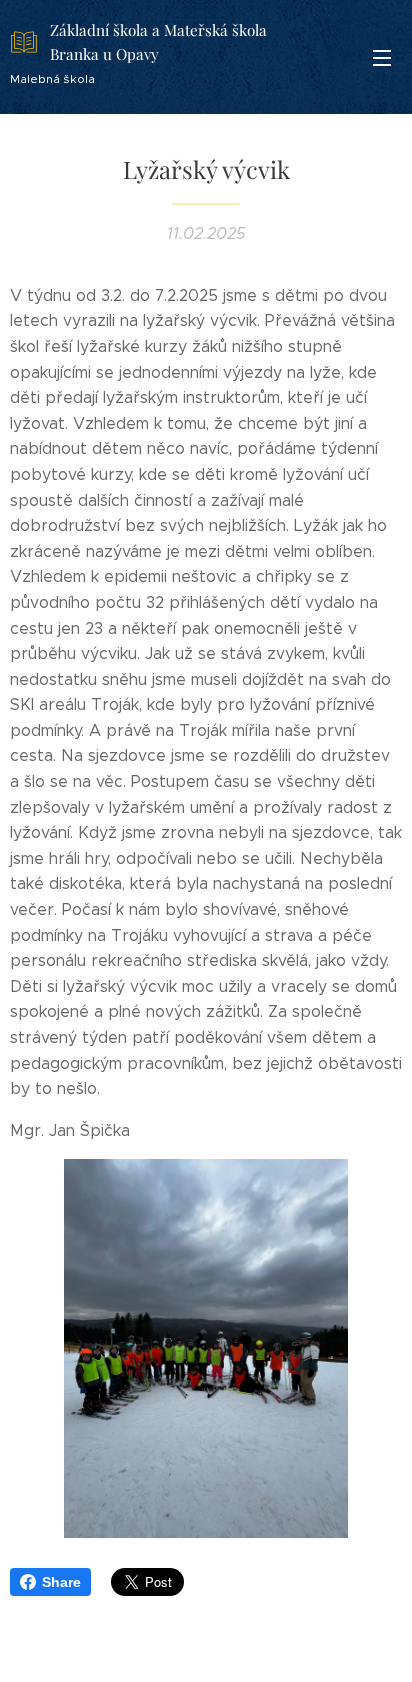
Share (61, 1582)
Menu (382, 57)
